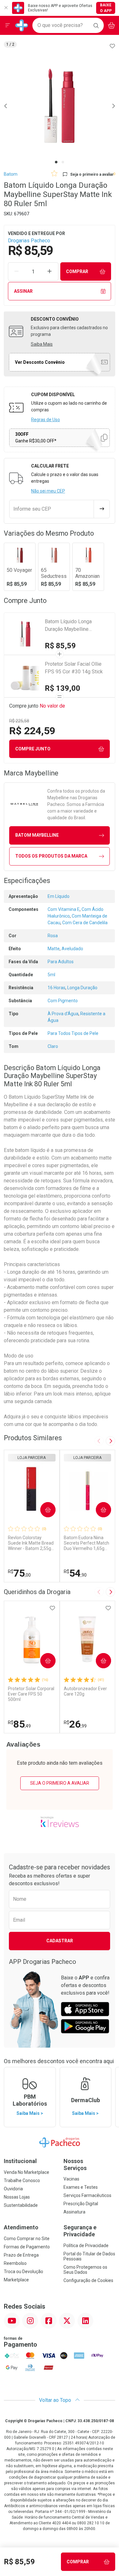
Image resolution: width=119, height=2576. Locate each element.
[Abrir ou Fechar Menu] (8, 25)
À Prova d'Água (63, 1014)
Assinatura (74, 2212)
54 (75, 1573)
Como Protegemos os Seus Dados (85, 2270)
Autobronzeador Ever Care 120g (85, 1691)
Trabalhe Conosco (22, 2180)
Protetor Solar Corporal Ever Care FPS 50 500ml (31, 1694)
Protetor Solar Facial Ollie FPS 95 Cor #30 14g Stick (74, 668)
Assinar (23, 291)
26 (75, 1724)
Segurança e (80, 2231)
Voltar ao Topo (56, 2400)
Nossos (75, 2164)
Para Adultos (61, 962)
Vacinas (71, 2179)
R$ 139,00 (63, 688)
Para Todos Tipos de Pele (73, 1033)
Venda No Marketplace (26, 2172)
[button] (60, 106)
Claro (53, 1046)
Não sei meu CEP (48, 491)
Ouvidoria (13, 2189)
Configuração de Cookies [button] (88, 2280)
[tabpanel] (60, 106)
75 (19, 1573)
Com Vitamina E (64, 909)
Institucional (20, 2161)
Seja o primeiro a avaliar (60, 1783)
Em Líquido (59, 896)
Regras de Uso (46, 420)
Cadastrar (60, 1941)
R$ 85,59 (60, 646)
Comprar (77, 271)
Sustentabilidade (21, 2205)
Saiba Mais (42, 344)
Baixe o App (106, 8)
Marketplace (16, 2280)
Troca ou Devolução (23, 2272)
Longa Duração (82, 988)
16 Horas (56, 988)
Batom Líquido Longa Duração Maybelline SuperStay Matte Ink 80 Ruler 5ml (77, 626)
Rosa (53, 936)
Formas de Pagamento (27, 2247)
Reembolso (15, 2263)
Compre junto (33, 749)
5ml (51, 975)
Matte (54, 949)
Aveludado (72, 949)
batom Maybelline (37, 835)
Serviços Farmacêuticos (87, 2195)
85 (19, 1724)
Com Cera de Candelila (85, 923)
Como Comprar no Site (27, 2239)
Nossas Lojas (17, 2197)
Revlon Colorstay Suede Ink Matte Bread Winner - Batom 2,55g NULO (31, 1543)
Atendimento (21, 2227)
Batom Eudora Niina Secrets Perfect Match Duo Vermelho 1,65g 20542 (86, 1543)
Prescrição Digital (81, 2204)
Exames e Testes (81, 2187)
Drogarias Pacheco (29, 241)
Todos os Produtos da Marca (51, 856)
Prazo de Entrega (21, 2255)
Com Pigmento (63, 1001)
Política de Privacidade (86, 2246)
